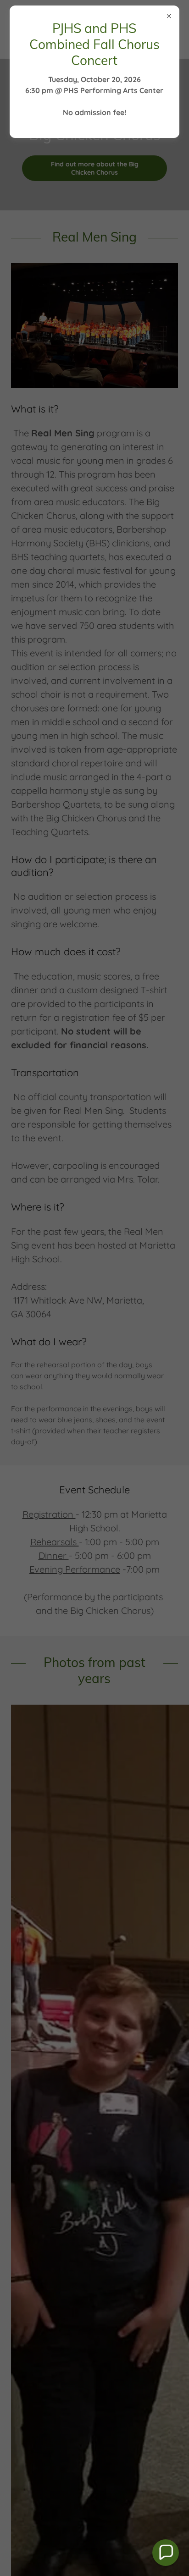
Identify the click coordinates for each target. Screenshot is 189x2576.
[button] (166, 2553)
